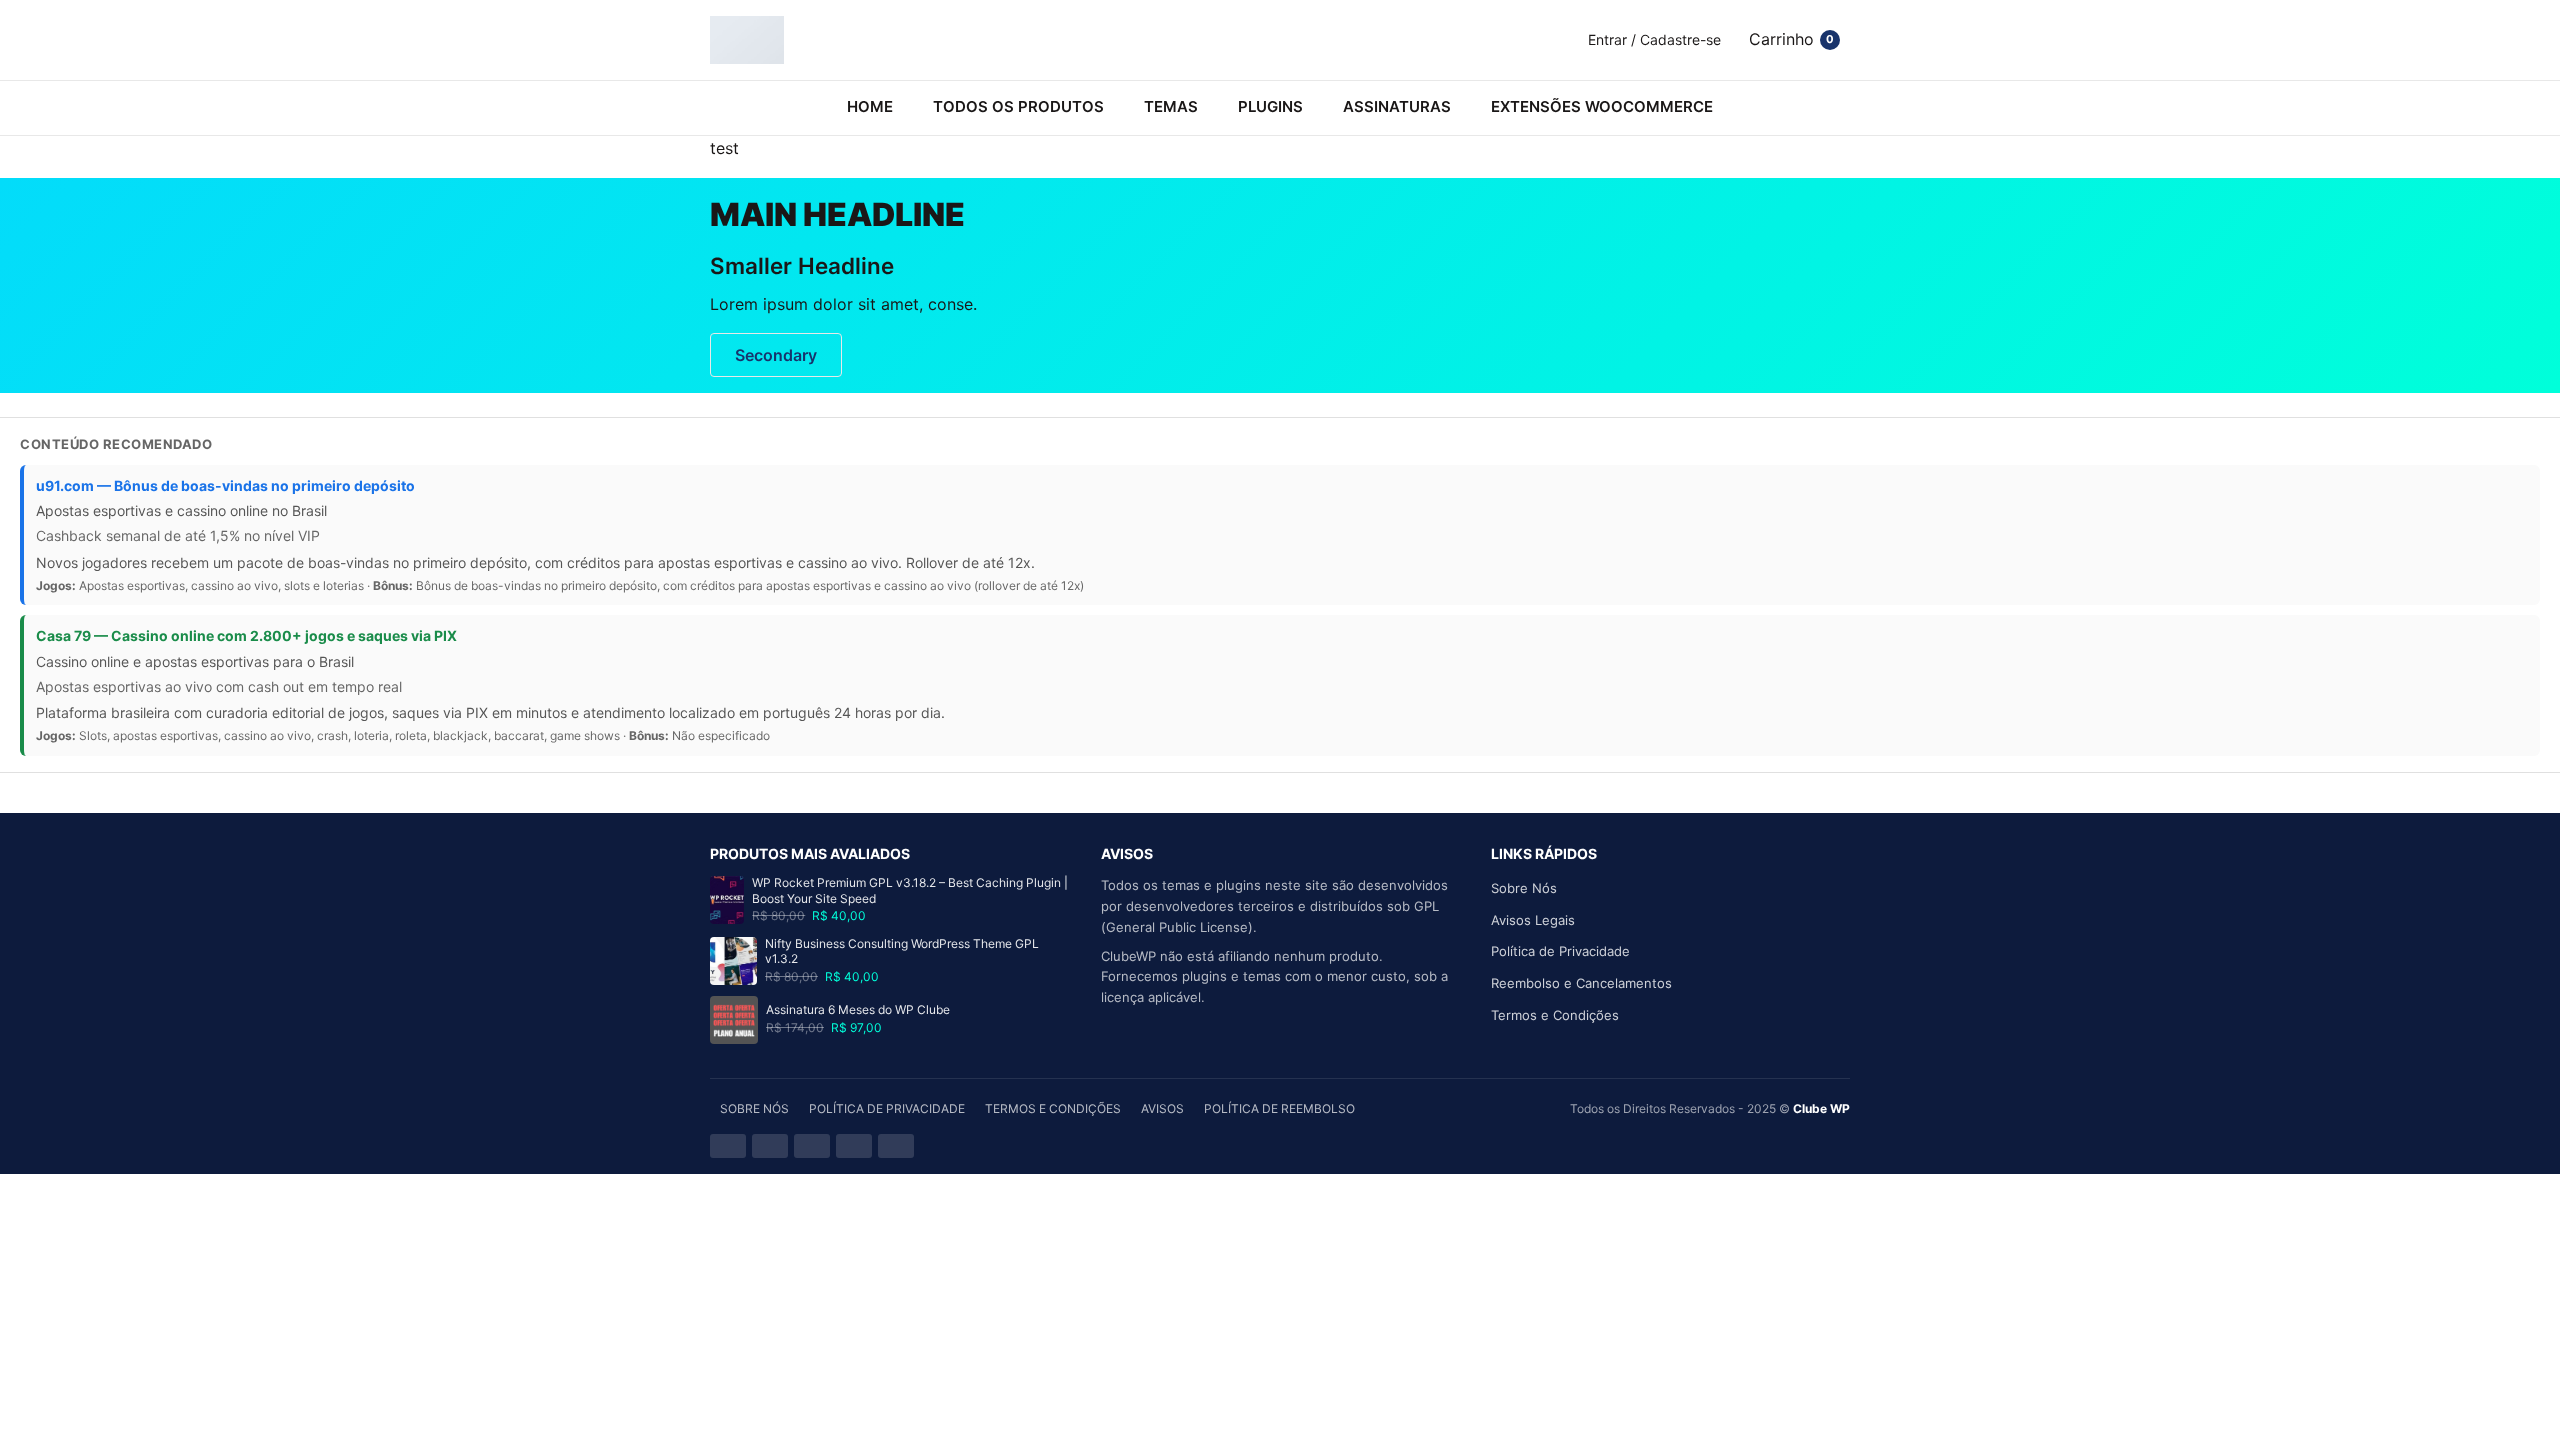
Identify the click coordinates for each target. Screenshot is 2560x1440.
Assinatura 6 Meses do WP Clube (858, 1009)
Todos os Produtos (1018, 106)
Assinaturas (1397, 106)
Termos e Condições (1555, 1015)
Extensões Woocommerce (1602, 106)
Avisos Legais (1533, 920)
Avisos (1162, 1108)
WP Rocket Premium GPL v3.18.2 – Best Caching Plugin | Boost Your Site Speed (910, 890)
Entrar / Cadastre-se (1654, 39)
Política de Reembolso (1279, 1108)
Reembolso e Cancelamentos (1581, 983)
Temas (1171, 106)
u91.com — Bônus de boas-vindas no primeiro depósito (225, 485)
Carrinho (1791, 39)
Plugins (1270, 106)
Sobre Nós (1524, 888)
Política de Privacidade (1560, 951)
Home (870, 106)
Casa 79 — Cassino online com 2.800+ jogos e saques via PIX (246, 635)
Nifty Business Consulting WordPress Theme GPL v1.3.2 (902, 951)
